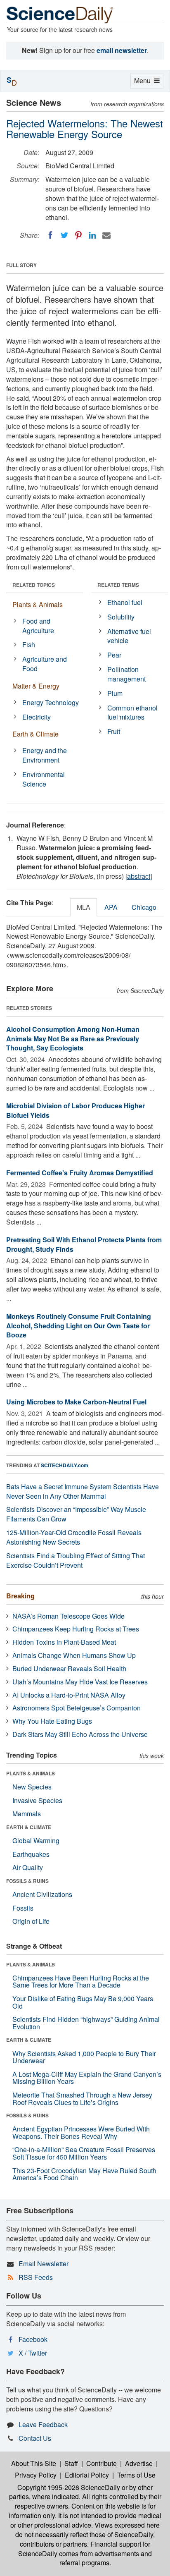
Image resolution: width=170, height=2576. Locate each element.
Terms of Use (136, 2475)
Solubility (121, 617)
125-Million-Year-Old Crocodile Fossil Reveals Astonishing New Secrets (74, 1537)
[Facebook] (50, 235)
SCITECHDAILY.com (65, 1465)
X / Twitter (33, 2353)
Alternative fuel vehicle (129, 636)
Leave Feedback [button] (43, 2424)
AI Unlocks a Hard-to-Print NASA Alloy (69, 1695)
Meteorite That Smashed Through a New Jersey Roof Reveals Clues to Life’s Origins (82, 2099)
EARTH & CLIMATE (29, 1827)
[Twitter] (64, 235)
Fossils (23, 1908)
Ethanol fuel (125, 602)
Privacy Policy (36, 2475)
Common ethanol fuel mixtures (132, 713)
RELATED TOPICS (34, 585)
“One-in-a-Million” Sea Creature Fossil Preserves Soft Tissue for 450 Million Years (84, 2153)
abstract (139, 876)
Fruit (114, 731)
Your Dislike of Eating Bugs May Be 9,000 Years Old (83, 2002)
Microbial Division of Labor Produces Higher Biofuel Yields (76, 1110)
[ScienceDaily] (60, 14)
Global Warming (36, 1841)
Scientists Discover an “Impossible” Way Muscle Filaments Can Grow (76, 1514)
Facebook (33, 2339)
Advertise (139, 2463)
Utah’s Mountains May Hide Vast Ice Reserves (80, 1682)
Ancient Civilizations (42, 1894)
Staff (71, 2463)
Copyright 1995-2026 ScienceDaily (69, 2487)
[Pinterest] (78, 235)
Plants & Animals (38, 604)
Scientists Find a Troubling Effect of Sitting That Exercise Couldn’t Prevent (76, 1560)
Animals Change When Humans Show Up (74, 1655)
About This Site (34, 2463)
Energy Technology (51, 702)
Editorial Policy (87, 2475)
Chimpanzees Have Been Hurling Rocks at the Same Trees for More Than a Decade (81, 1982)
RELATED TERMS (118, 585)
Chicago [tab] (144, 907)
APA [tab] (111, 907)
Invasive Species (37, 1800)
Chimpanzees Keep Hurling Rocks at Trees (76, 1629)
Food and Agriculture (38, 626)
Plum (115, 693)
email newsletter (122, 50)
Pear (114, 655)
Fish (29, 645)
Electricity (37, 717)
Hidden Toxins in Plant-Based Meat (64, 1642)
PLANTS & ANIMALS (31, 1773)
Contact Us (35, 2438)
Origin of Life (31, 1921)
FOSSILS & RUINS (27, 1881)
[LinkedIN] (92, 235)
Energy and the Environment (45, 755)
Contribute (102, 2463)
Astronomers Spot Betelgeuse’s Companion (77, 1708)
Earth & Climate (35, 734)
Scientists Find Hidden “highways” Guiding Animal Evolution (86, 2023)
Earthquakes (31, 1854)
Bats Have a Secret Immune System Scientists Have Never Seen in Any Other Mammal (83, 1491)
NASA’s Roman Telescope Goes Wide (68, 1616)
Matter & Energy (36, 686)
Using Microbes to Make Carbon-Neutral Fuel (76, 1402)
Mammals (27, 1814)
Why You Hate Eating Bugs (52, 1721)
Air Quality (28, 1867)
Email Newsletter (44, 2264)
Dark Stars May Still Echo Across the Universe (80, 1734)
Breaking (20, 1596)
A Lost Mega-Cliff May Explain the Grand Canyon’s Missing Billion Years (87, 2078)
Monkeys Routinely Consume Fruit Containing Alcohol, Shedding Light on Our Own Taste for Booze (79, 1326)
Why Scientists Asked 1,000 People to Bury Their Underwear (84, 2057)
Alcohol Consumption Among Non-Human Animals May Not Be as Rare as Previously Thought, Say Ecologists (73, 1039)
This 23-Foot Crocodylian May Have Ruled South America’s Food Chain (84, 2174)
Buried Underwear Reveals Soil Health (69, 1668)
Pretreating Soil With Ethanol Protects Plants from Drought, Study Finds (84, 1244)
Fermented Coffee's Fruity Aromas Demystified (80, 1173)
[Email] (106, 235)
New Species (32, 1787)
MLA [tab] (84, 907)
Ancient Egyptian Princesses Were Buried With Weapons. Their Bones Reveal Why (81, 2132)
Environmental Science (44, 779)
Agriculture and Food (45, 664)
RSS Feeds (36, 2277)
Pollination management (126, 674)
